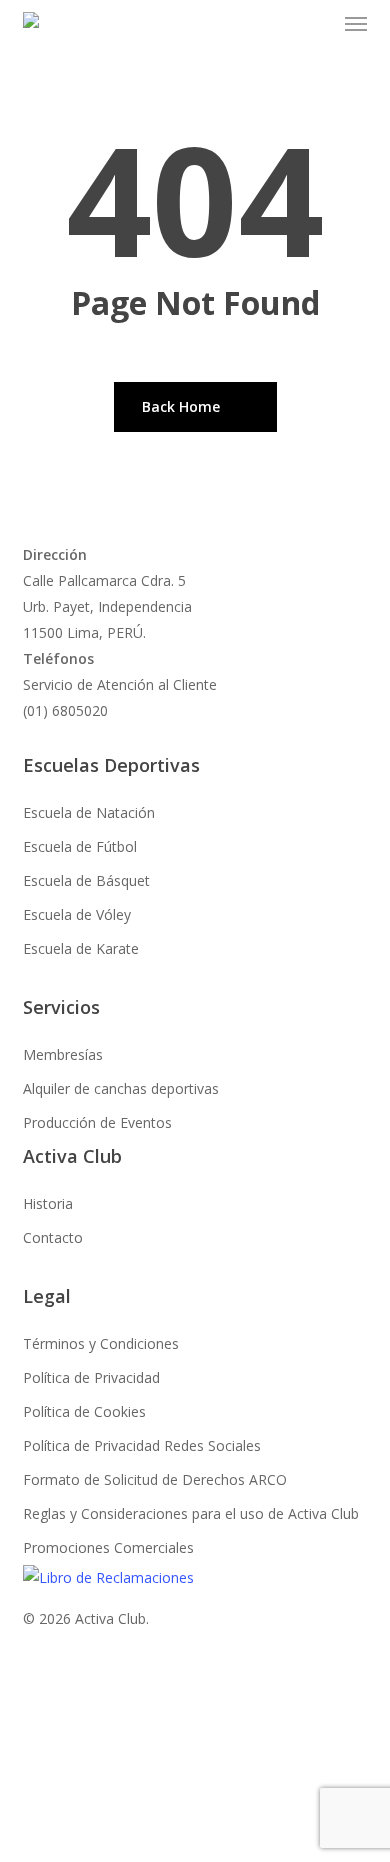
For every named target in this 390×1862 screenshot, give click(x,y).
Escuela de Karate (81, 948)
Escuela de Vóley (77, 914)
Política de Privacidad (91, 1377)
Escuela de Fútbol (80, 846)
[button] (356, 24)
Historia (48, 1203)
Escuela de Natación (89, 812)
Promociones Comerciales (108, 1547)
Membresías (63, 1054)
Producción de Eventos (97, 1122)
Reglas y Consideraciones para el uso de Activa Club (191, 1513)
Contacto (53, 1237)
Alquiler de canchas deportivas (121, 1088)
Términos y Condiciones (101, 1343)
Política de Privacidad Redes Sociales (142, 1445)
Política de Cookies (84, 1411)
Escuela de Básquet (86, 880)
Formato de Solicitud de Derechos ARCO (155, 1479)
